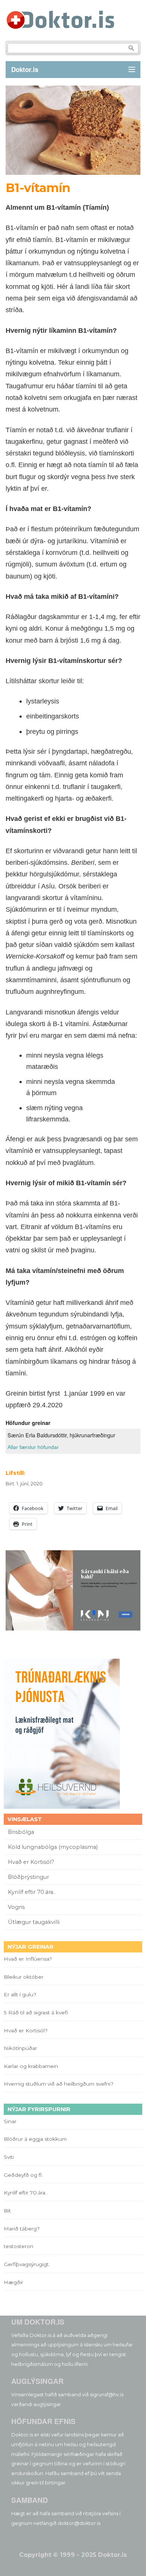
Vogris (16, 1907)
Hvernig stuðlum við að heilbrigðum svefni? (59, 2084)
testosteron (19, 2246)
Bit (7, 2211)
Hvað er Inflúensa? (28, 1959)
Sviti (9, 2157)
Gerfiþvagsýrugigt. (27, 2264)
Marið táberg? (22, 2229)
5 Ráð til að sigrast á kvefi (36, 2012)
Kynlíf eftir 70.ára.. (32, 1892)
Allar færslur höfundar (33, 1447)
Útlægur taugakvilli (34, 1922)
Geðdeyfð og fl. (23, 2175)
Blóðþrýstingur (28, 1877)
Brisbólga (21, 1832)
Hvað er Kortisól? (32, 1862)
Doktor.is (25, 69)
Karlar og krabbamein (31, 2066)
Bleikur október (24, 1977)
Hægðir (13, 2282)
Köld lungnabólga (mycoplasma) (53, 1847)
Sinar (10, 2121)
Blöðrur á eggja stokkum (35, 2139)
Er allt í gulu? (21, 1994)
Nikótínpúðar (20, 2048)
